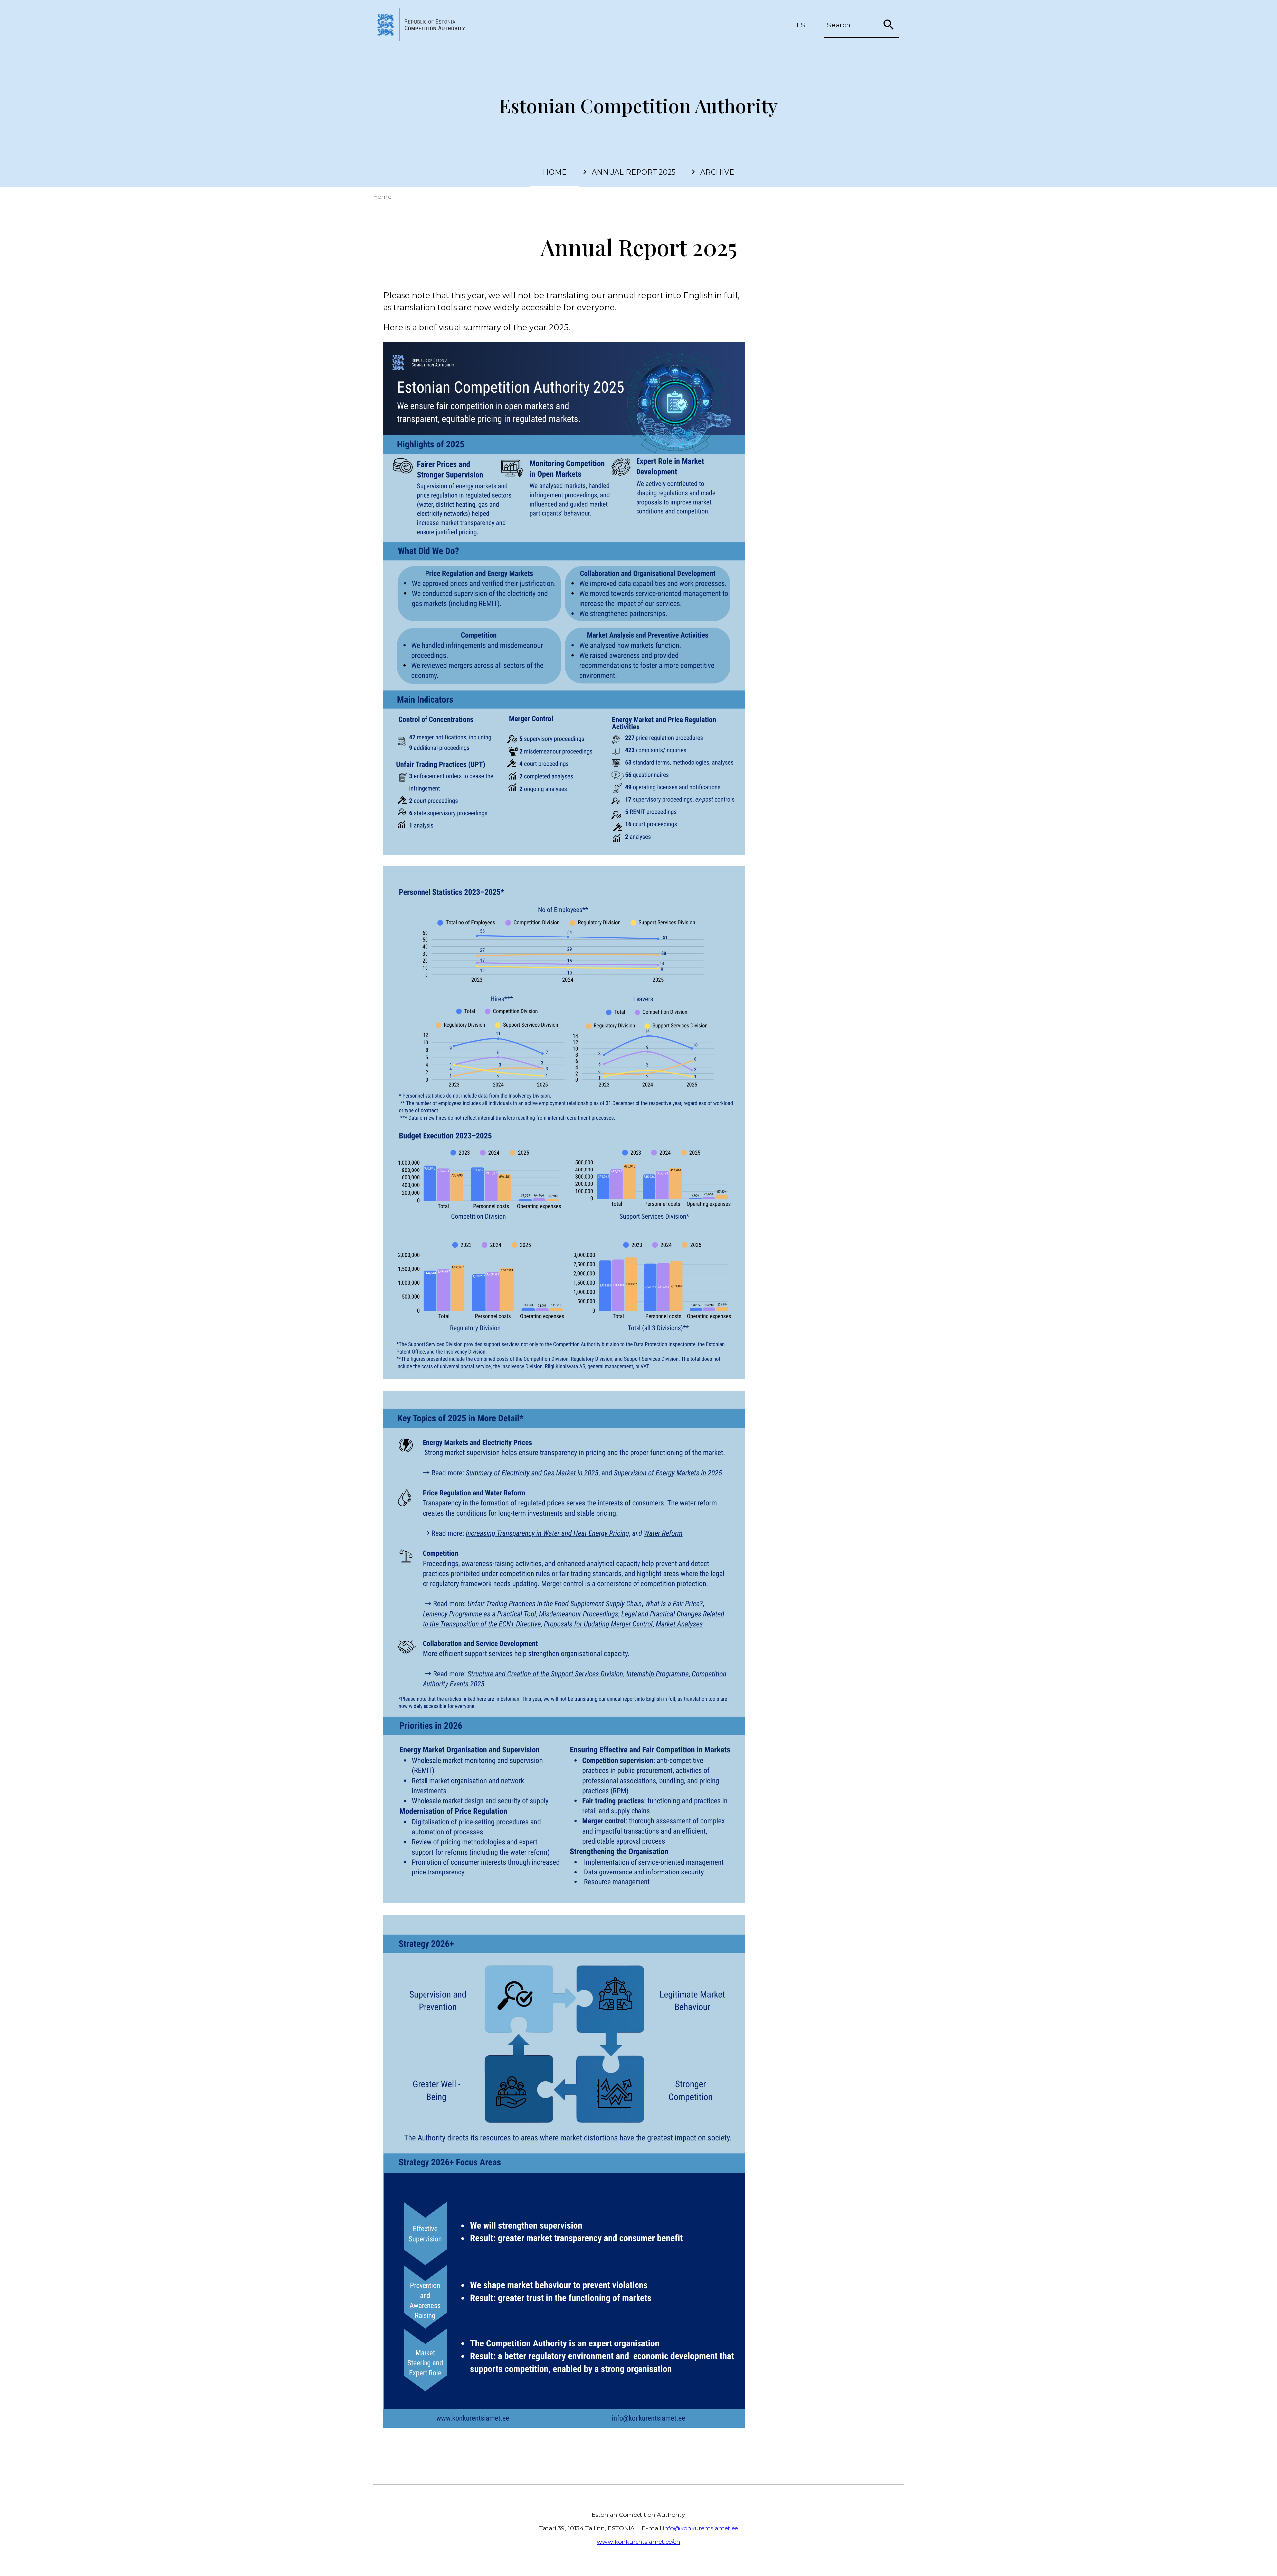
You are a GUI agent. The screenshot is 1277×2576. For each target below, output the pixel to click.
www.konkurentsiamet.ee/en (638, 2541)
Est (803, 25)
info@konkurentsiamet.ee (700, 2528)
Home (555, 172)
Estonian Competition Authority (638, 106)
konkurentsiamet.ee (426, 25)
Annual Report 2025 (634, 172)
